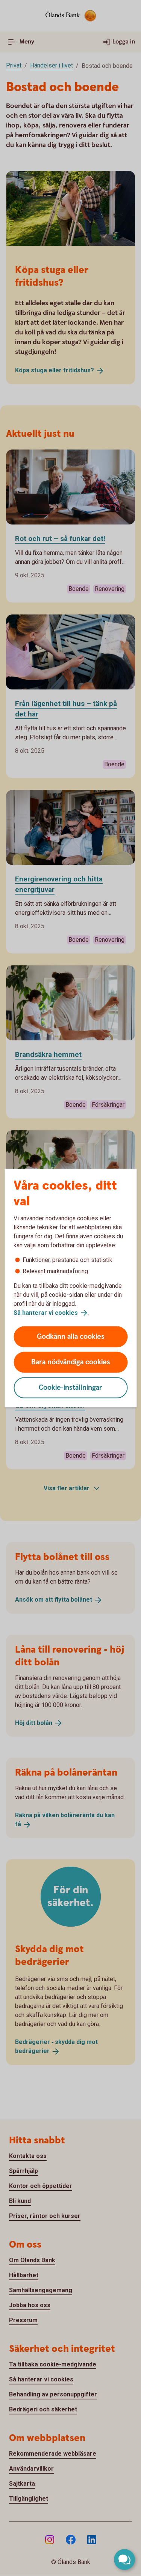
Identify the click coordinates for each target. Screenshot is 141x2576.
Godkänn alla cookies (71, 1337)
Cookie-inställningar (70, 1388)
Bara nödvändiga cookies (71, 1362)
